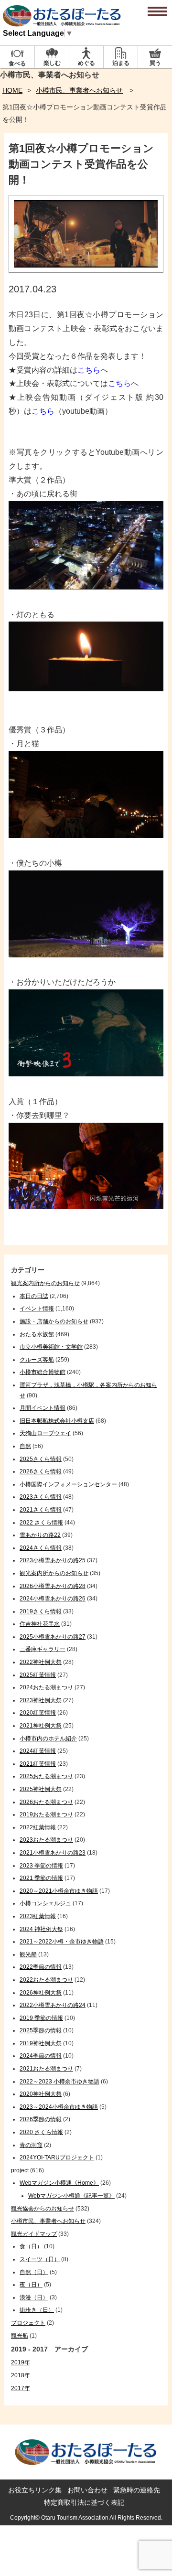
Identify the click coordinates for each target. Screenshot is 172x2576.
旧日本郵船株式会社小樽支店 (57, 1421)
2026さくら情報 (41, 1471)
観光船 (28, 1954)
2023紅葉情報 (38, 1916)
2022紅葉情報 (38, 1827)
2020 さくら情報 (41, 2132)
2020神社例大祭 (41, 2094)
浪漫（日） (34, 2297)
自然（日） (34, 2272)
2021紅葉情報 (38, 1764)
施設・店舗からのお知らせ (54, 1321)
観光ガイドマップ (34, 2234)
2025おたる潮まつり (46, 1776)
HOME (12, 90)
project (20, 2170)
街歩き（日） (37, 2310)
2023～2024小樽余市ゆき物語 (59, 2107)
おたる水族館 (37, 1334)
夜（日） (31, 2285)
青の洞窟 (31, 2145)
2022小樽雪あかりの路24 (53, 2005)
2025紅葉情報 (38, 1675)
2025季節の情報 (41, 2030)
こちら (89, 370)
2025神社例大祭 (41, 1789)
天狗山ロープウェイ (45, 1433)
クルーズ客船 (37, 1360)
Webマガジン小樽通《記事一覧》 (71, 2196)
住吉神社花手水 (40, 1624)
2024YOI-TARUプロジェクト (57, 2157)
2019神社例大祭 (41, 2043)
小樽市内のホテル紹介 (48, 1739)
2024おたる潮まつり (46, 1687)
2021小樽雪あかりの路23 (53, 1853)
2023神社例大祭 (41, 1700)
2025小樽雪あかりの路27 (53, 1637)
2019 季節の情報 (41, 2018)
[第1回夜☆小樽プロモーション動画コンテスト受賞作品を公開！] (86, 270)
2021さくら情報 (41, 1510)
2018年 (21, 2375)
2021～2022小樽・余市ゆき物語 (62, 1942)
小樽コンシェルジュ (45, 1903)
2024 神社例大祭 (41, 1929)
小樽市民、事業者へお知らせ (79, 90)
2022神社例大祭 (41, 1662)
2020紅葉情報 (38, 1713)
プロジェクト (28, 2323)
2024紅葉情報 (38, 1751)
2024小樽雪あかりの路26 (53, 1599)
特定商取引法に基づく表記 (84, 2502)
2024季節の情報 (41, 2056)
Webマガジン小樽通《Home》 (59, 2183)
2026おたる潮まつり (46, 1802)
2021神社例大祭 (41, 1726)
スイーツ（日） (40, 2259)
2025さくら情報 (41, 1459)
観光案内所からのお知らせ (45, 1283)
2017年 (21, 2388)
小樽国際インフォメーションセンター (68, 1484)
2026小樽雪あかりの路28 (53, 1586)
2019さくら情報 (41, 1611)
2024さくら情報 (41, 1548)
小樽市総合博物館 (43, 1372)
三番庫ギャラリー (43, 1649)
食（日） (31, 2246)
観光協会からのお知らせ (43, 2209)
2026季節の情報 (41, 2119)
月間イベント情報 (43, 1408)
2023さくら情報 (41, 1497)
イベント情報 (37, 1309)
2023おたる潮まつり (46, 1840)
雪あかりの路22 (40, 1535)
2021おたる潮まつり (46, 2069)
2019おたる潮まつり (46, 1814)
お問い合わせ (87, 2490)
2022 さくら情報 (41, 1523)
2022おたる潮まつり (46, 1980)
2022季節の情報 (41, 1967)
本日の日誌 (34, 1296)
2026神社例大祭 (41, 1993)
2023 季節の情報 (41, 1866)
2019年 (21, 2362)
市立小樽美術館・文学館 (51, 1347)
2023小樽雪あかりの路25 (53, 1560)
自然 (25, 1446)
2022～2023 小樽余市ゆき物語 (59, 2082)
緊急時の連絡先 (137, 2490)
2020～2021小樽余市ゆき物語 (59, 1891)
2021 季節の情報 (41, 1878)
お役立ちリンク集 (35, 2490)
